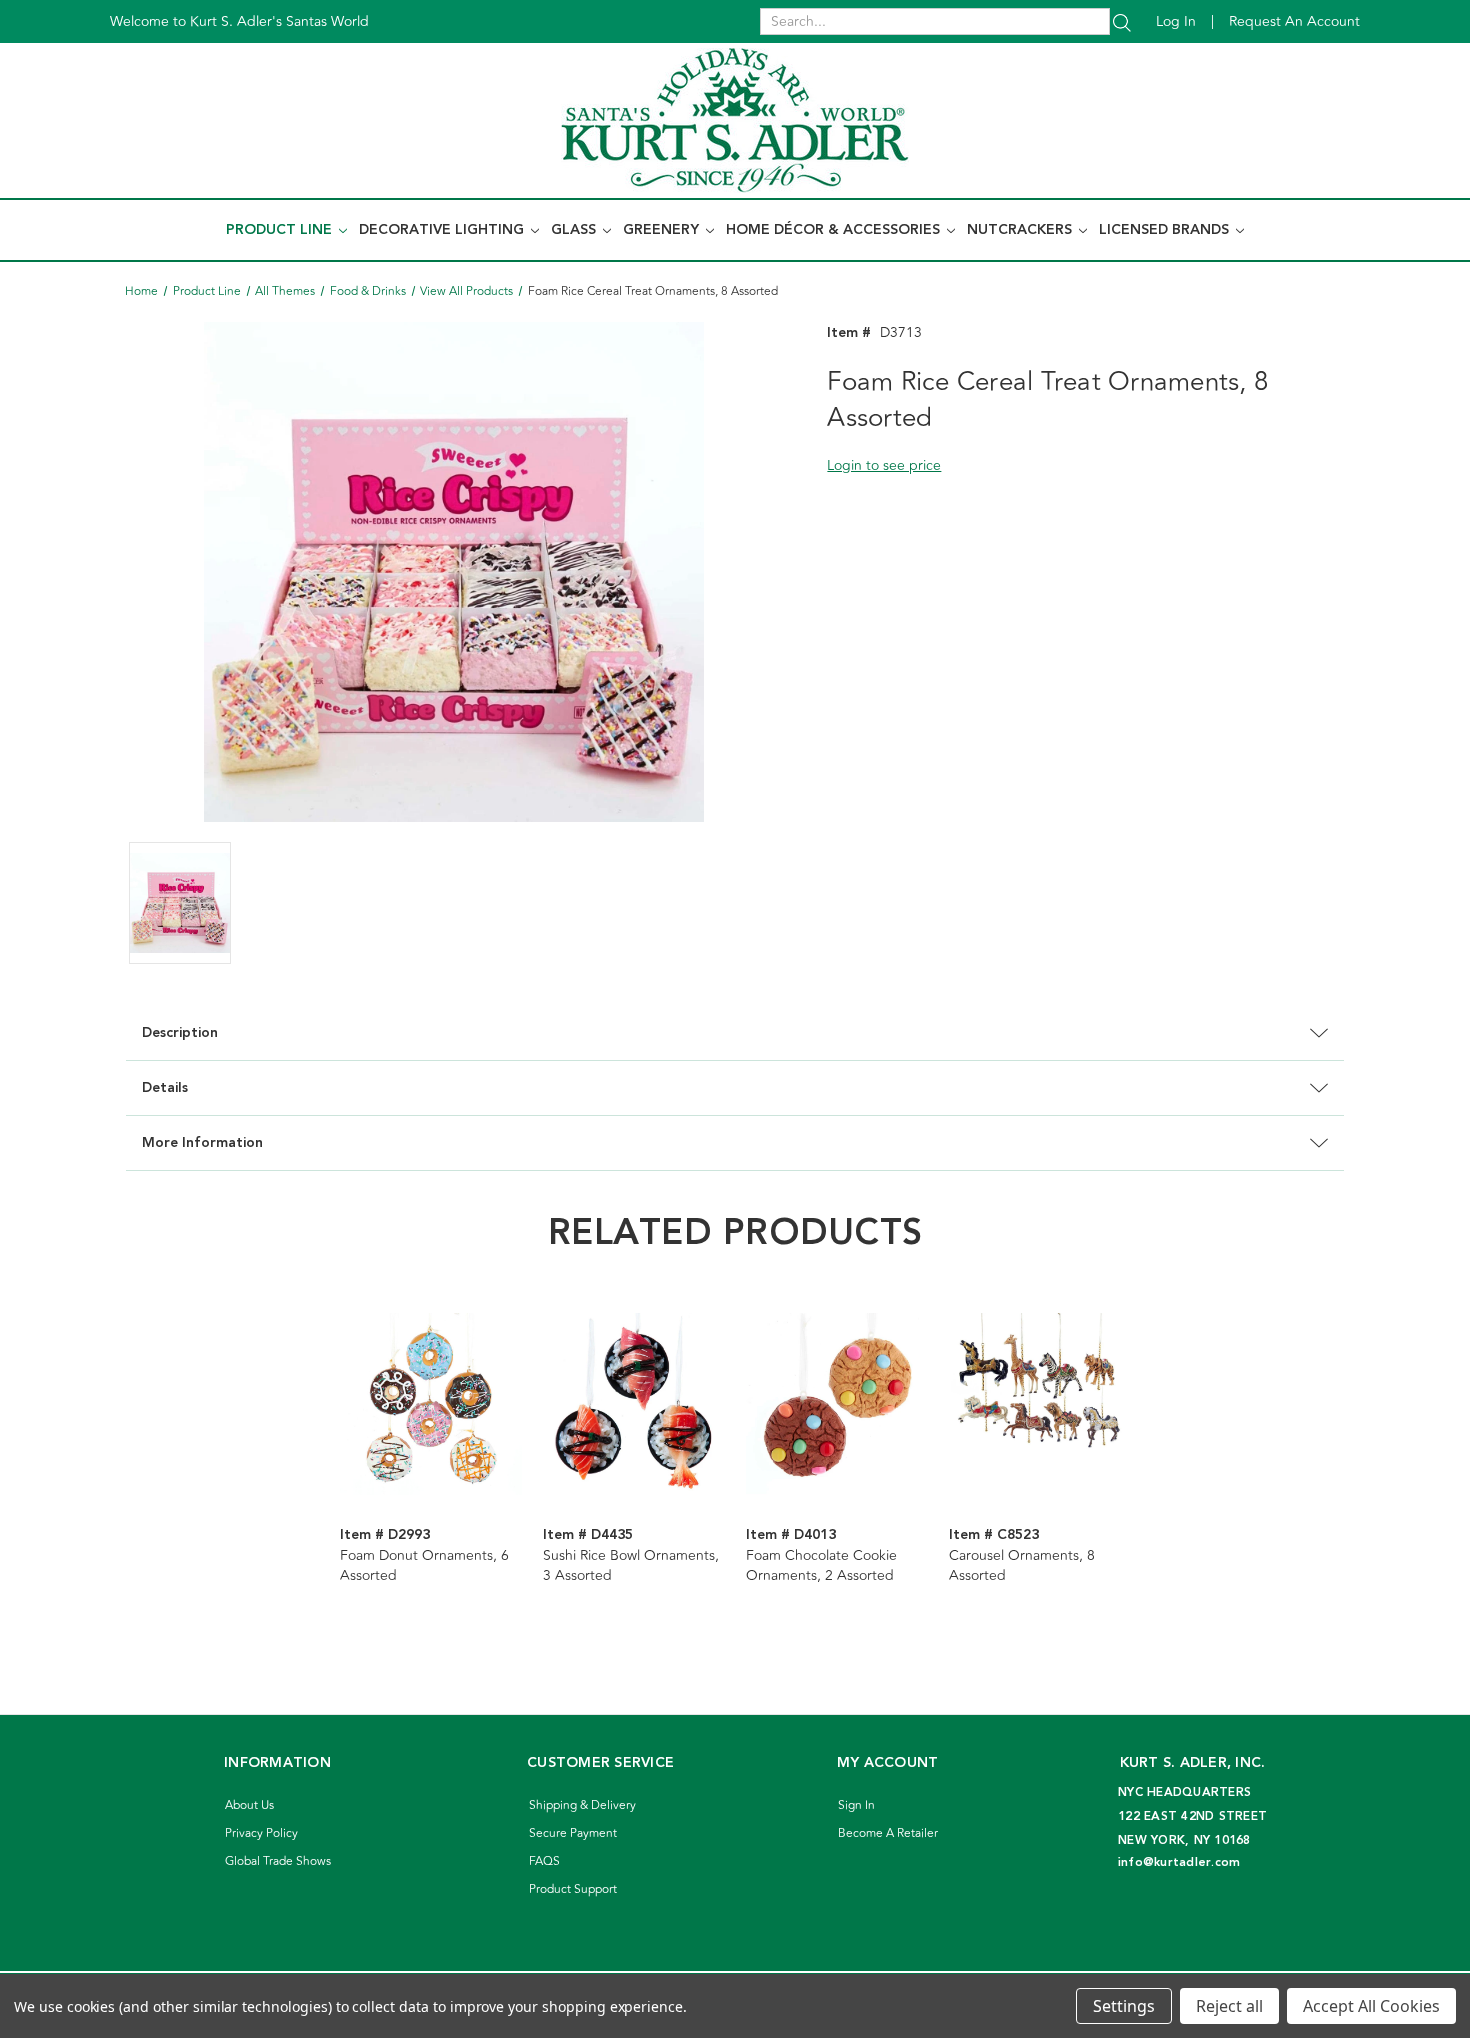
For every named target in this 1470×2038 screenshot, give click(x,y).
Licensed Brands (1166, 230)
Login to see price (884, 465)
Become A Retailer (888, 1833)
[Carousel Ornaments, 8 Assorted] (1040, 1404)
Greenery (663, 230)
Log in (1176, 21)
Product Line (281, 230)
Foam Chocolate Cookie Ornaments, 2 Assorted (821, 1566)
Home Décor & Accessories (835, 230)
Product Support (573, 1889)
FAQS (544, 1861)
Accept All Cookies (1371, 2006)
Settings (1124, 2006)
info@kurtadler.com (1179, 1862)
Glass (575, 230)
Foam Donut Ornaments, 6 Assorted (424, 1566)
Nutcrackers (1021, 230)
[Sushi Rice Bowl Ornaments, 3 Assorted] (634, 1404)
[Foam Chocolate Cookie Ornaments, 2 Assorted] (837, 1404)
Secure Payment (573, 1833)
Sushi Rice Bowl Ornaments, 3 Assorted (631, 1566)
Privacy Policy (261, 1833)
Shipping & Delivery (582, 1805)
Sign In (856, 1805)
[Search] (1122, 21)
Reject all (1229, 2006)
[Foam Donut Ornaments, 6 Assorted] (431, 1404)
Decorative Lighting (443, 230)
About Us (249, 1805)
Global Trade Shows (278, 1861)
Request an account (1294, 21)
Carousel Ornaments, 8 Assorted (1022, 1566)
